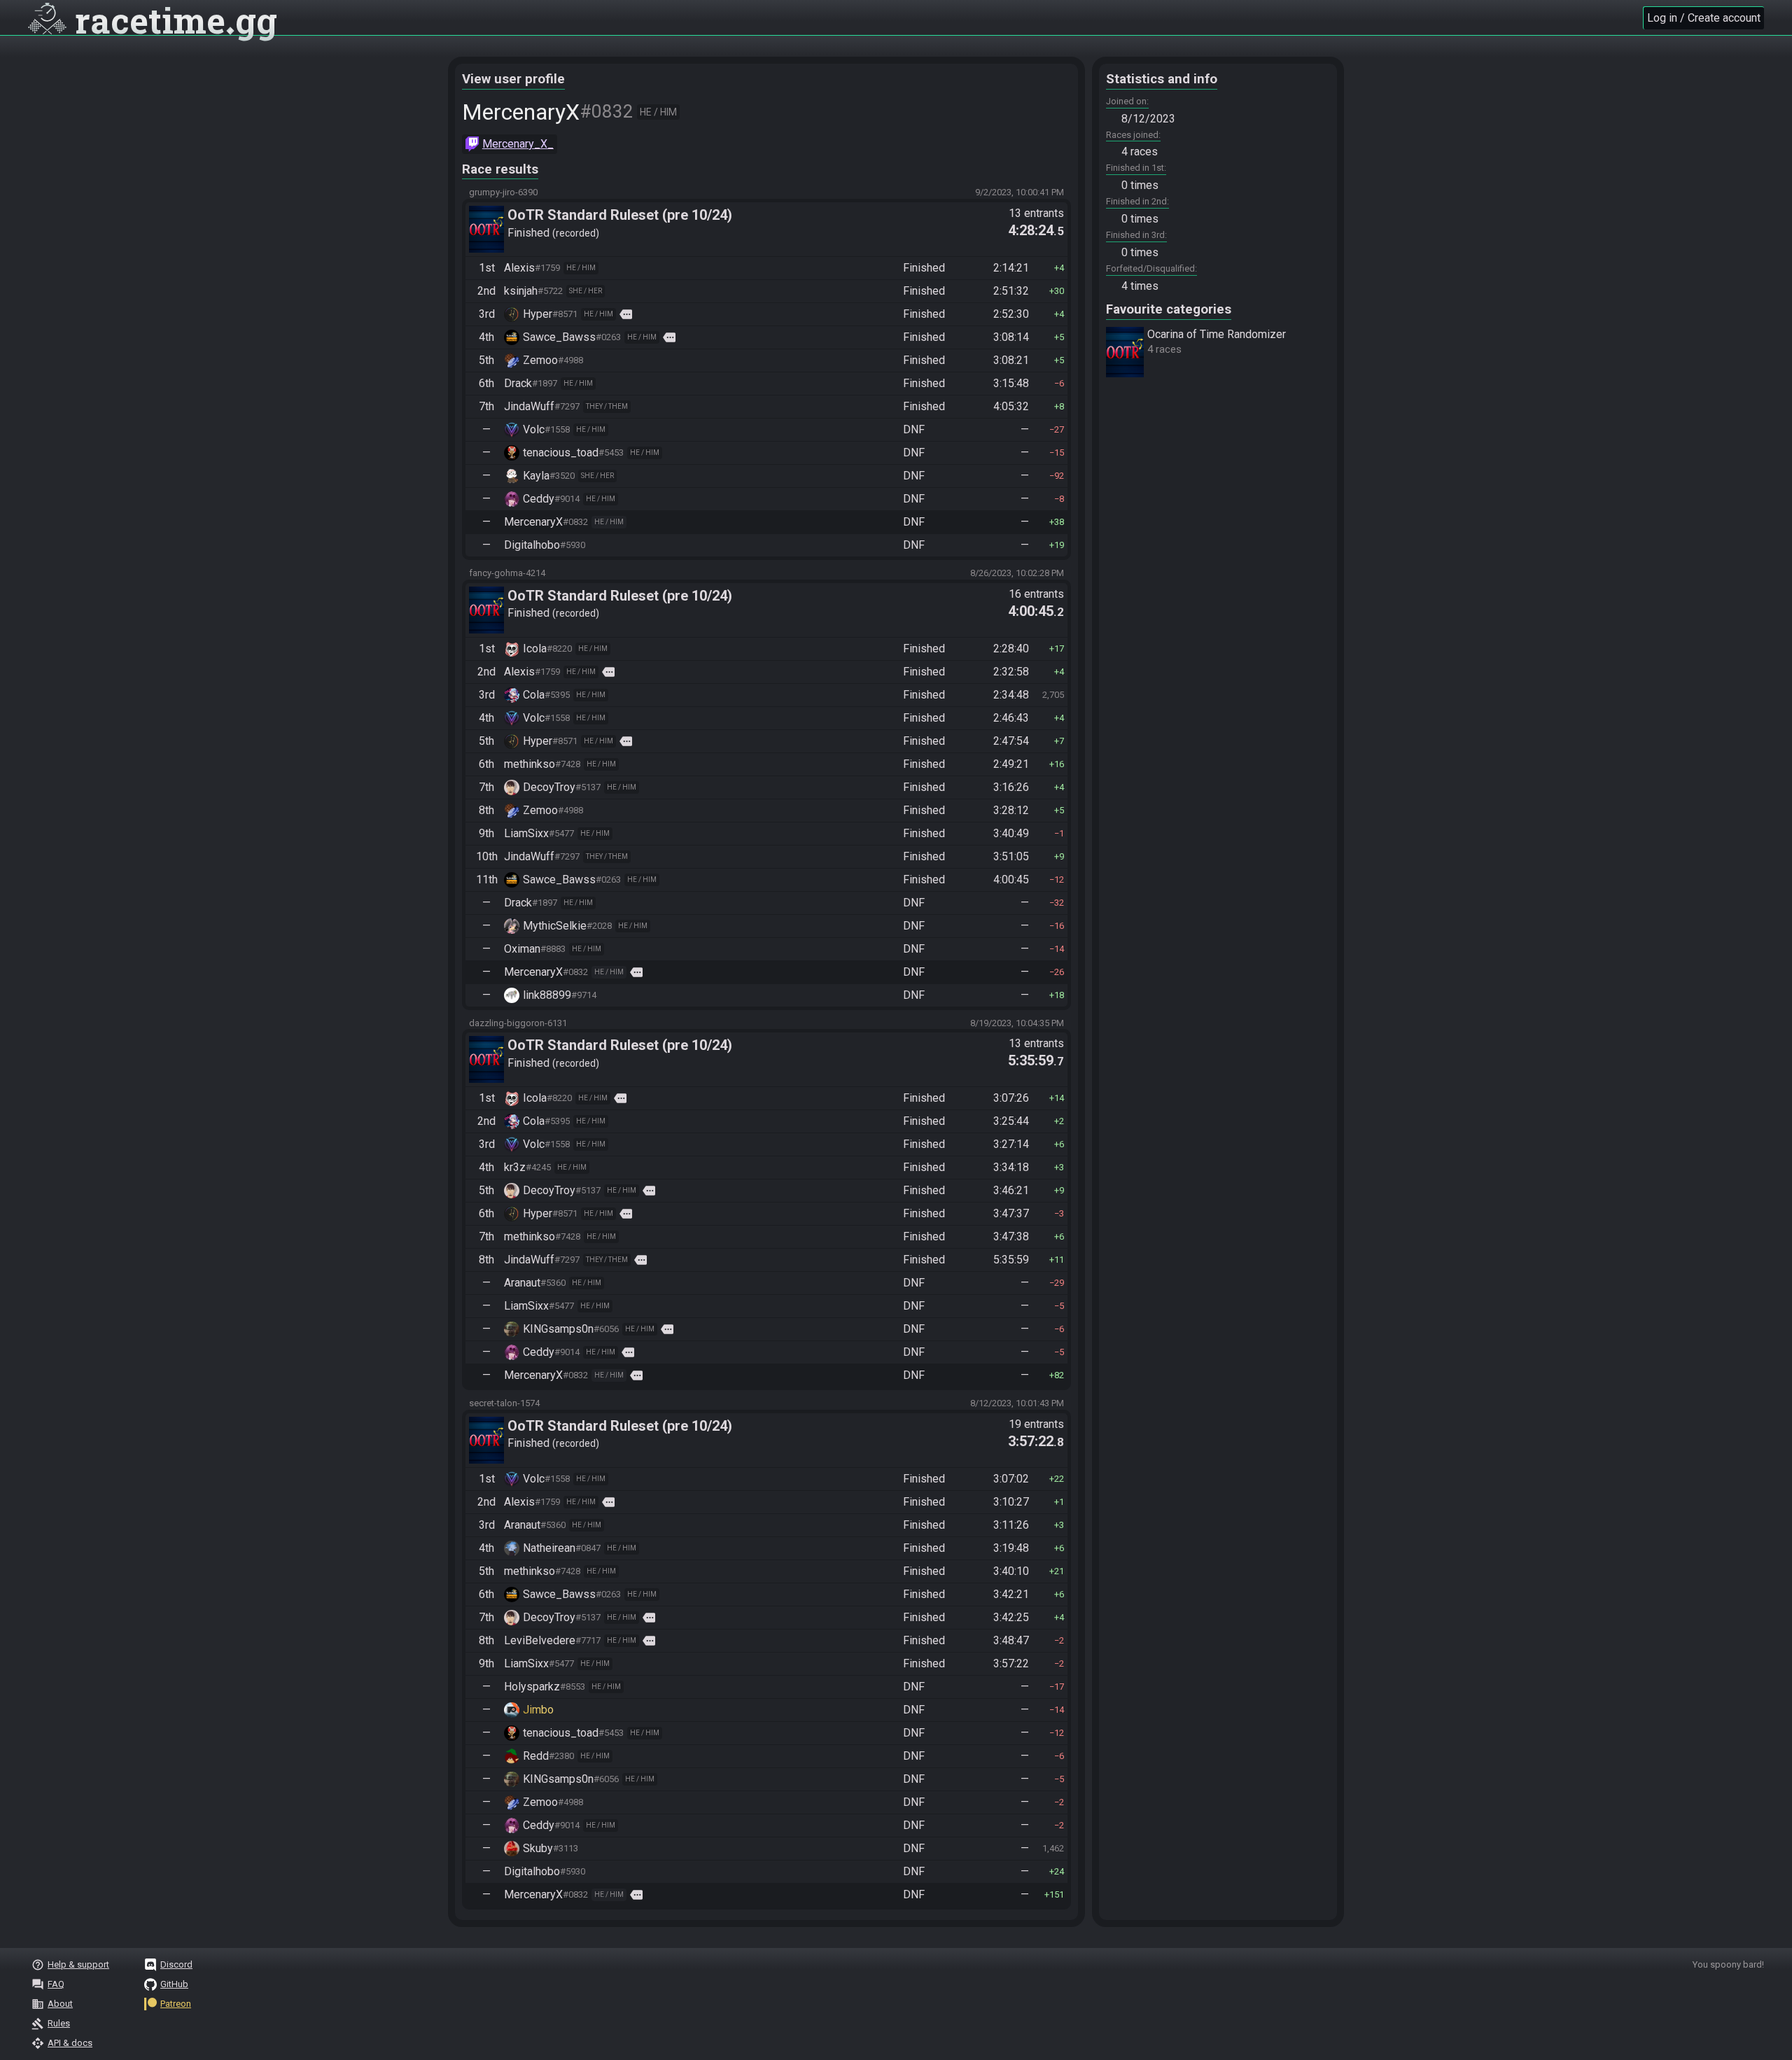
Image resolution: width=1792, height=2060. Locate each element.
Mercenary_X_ (518, 144)
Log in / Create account (1704, 18)
